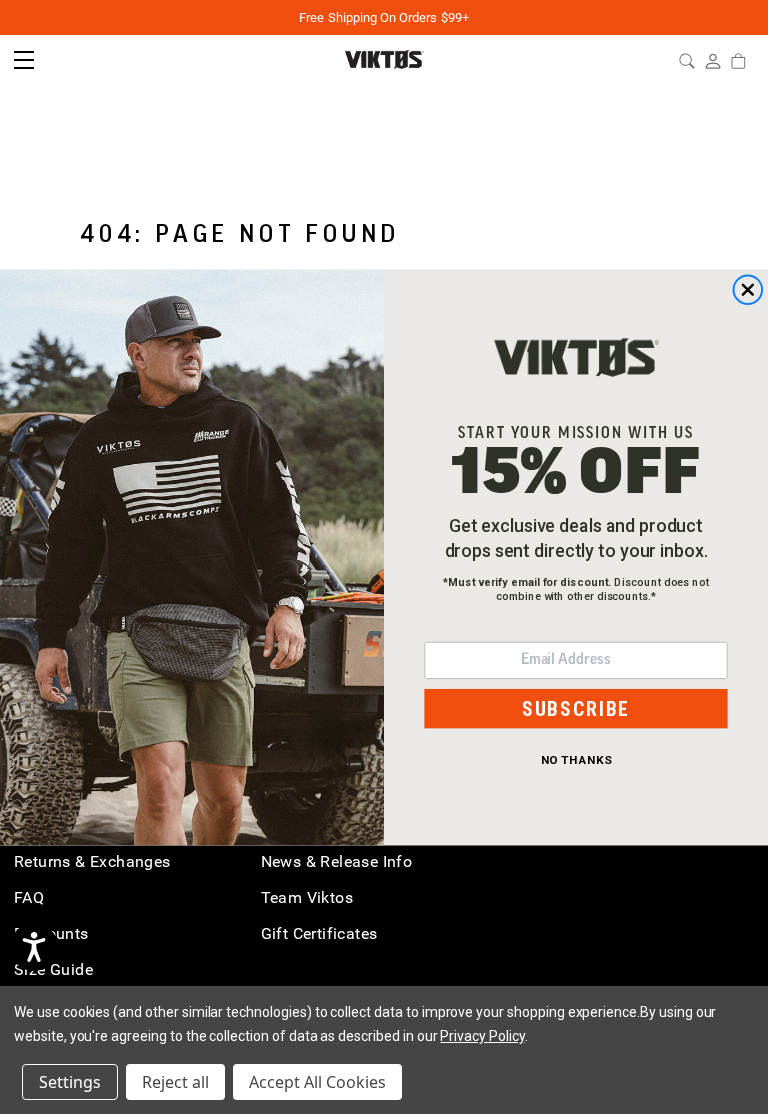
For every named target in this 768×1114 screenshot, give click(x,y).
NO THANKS (576, 759)
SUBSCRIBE (576, 708)
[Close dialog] (748, 289)
